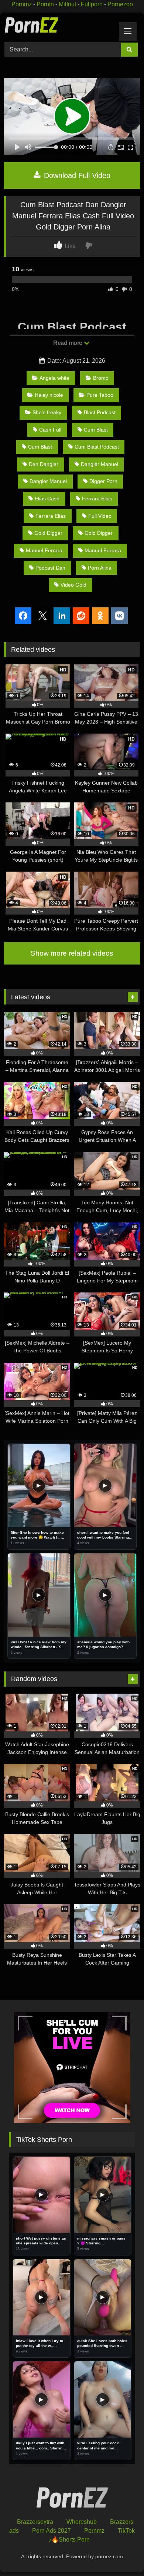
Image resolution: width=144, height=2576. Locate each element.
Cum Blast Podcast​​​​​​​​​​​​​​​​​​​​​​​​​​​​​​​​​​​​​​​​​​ (97, 447)
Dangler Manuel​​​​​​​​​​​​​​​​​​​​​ (100, 464)
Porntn (45, 4)
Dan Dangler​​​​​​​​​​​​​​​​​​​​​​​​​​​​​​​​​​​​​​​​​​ (44, 464)
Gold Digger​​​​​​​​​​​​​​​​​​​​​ (48, 533)
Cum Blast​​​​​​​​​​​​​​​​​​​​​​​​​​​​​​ (96, 430)
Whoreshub (82, 2522)
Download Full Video (76, 175)
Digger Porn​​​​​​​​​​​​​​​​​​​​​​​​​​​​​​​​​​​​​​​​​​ (103, 481)
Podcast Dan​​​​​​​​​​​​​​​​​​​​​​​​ (50, 568)
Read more (68, 343)
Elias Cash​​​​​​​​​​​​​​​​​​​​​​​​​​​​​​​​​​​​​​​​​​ (47, 499)
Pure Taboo (100, 395)
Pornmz (22, 4)
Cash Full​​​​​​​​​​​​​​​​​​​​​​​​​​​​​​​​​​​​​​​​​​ (50, 430)
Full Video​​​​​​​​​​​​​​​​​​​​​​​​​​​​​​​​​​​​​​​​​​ (100, 516)
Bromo (101, 378)
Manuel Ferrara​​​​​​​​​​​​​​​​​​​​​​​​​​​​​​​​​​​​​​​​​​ (44, 550)
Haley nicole (49, 395)
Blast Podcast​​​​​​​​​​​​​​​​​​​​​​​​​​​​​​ (100, 412)
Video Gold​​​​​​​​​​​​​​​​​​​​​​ (73, 585)
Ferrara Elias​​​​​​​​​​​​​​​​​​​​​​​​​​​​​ (51, 516)
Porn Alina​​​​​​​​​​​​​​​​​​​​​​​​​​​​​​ (100, 568)
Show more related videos (72, 953)
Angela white (54, 378)
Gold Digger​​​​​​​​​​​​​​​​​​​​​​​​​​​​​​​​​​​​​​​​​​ (99, 533)
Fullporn (92, 4)
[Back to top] (121, 2554)
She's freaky (47, 412)
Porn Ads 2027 (52, 2531)
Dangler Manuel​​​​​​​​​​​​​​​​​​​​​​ (48, 481)
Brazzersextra (35, 2522)
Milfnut (67, 4)
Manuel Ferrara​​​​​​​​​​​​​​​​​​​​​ (103, 550)
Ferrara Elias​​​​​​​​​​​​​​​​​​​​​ (97, 499)
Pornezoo (120, 4)
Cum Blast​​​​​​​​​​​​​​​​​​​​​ (40, 447)
